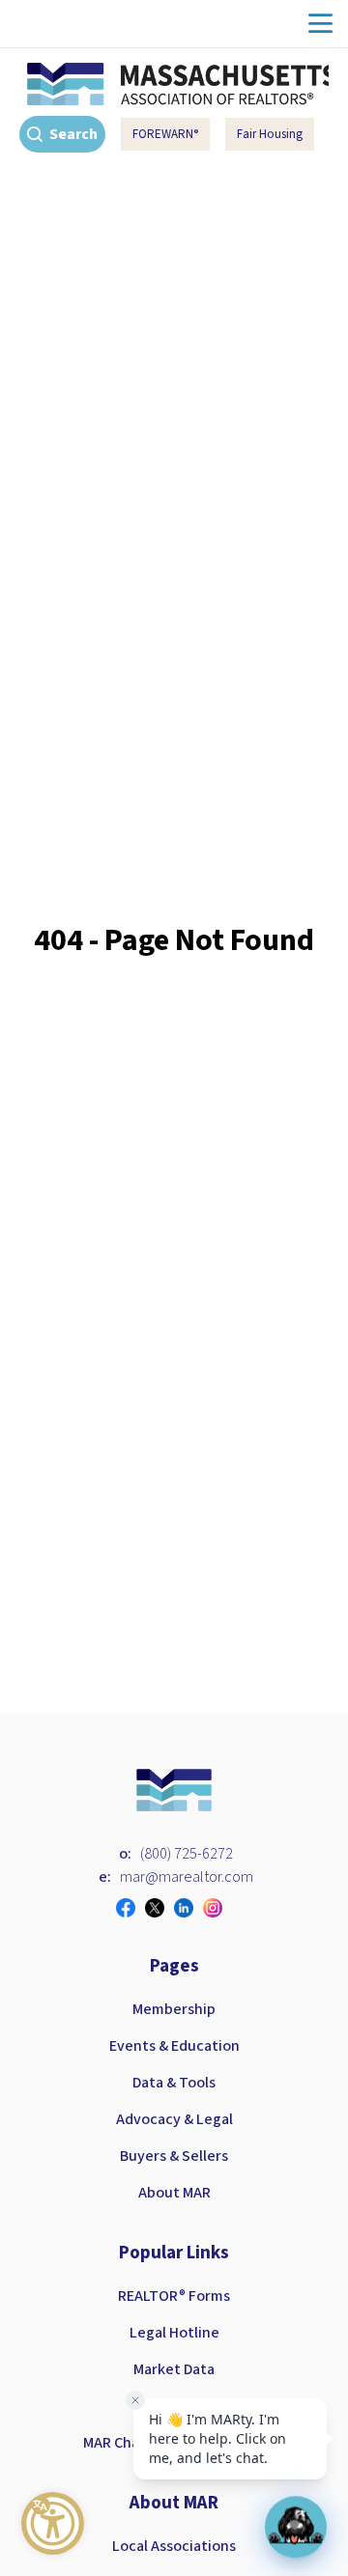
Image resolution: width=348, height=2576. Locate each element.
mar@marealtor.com (187, 1877)
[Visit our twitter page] (159, 1908)
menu (320, 24)
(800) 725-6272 (187, 1854)
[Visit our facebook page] (130, 1908)
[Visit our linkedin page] (188, 1908)
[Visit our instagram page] (217, 1908)
